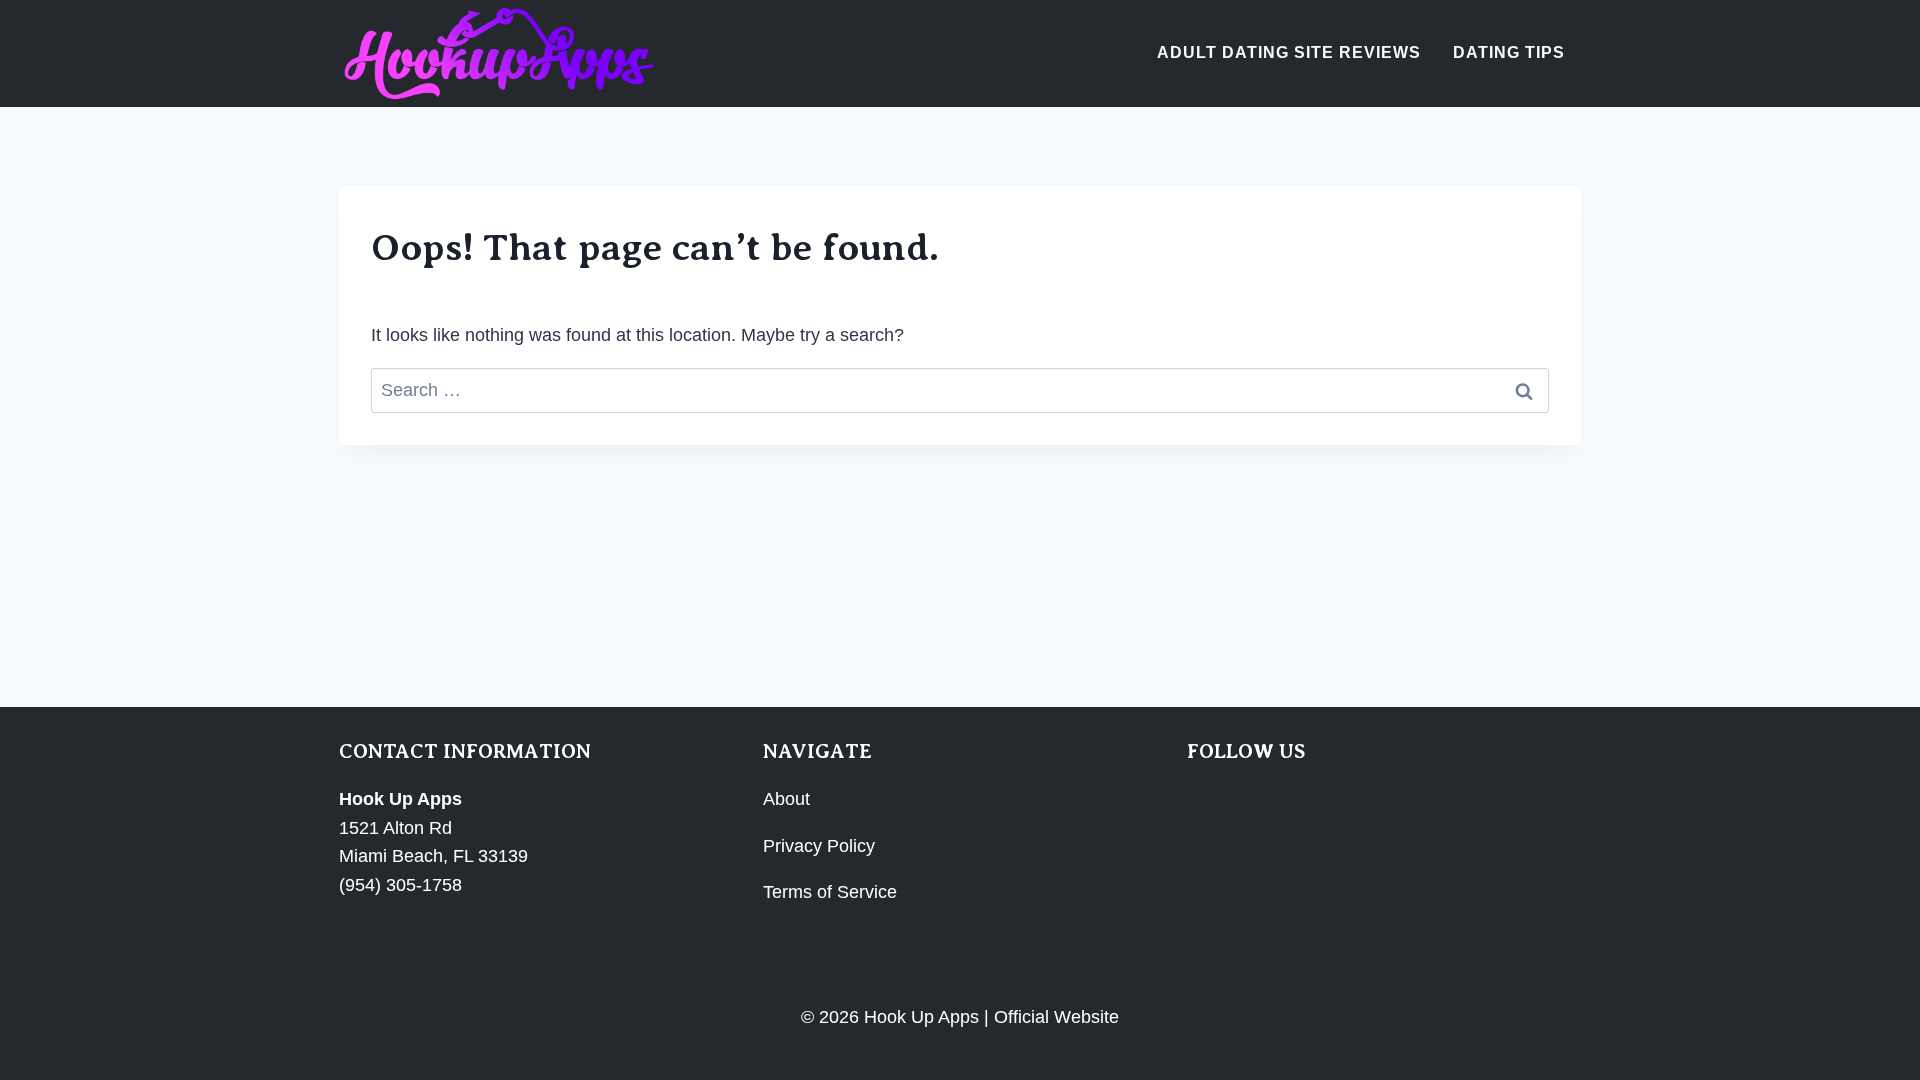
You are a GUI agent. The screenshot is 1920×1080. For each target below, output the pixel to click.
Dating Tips (1509, 52)
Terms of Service (830, 892)
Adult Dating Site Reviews (1289, 52)
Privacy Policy (819, 846)
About (786, 799)
